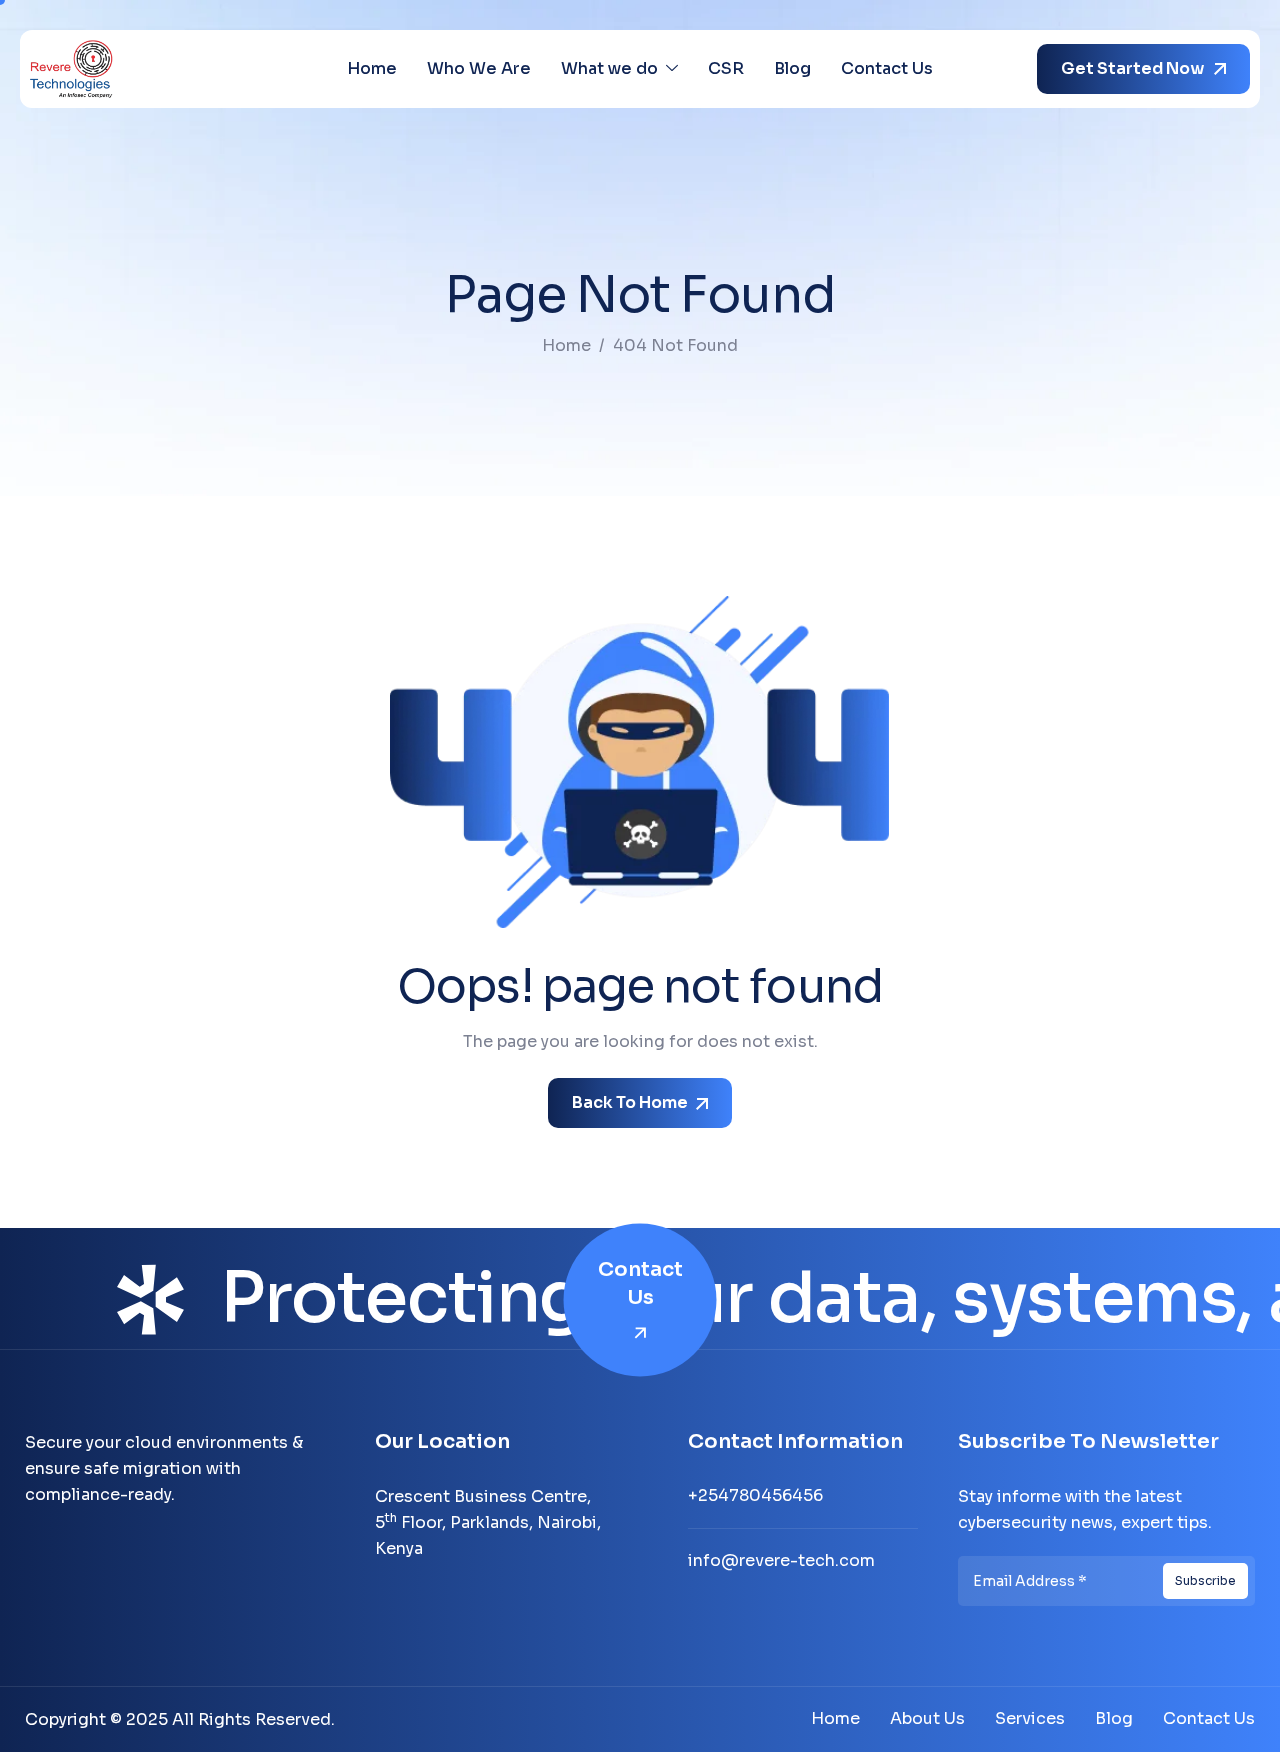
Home (372, 68)
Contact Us (887, 68)
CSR (726, 68)
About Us (927, 1718)
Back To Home (631, 1102)
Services (1030, 1718)
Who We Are (479, 68)
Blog (792, 68)
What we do (609, 68)
